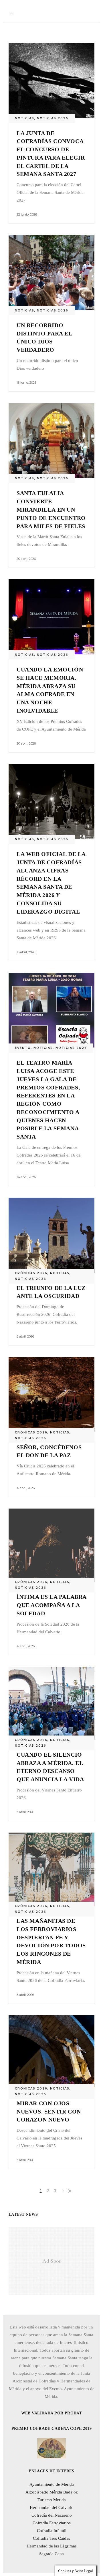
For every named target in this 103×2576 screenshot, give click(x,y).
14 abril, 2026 (26, 1177)
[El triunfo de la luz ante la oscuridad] (51, 1235)
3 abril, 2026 (25, 1812)
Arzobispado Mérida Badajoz (52, 2492)
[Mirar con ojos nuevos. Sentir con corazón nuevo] (51, 2052)
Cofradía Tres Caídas (51, 2538)
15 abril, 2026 (26, 952)
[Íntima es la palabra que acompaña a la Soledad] (51, 1545)
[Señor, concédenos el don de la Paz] (51, 1394)
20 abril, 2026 (26, 559)
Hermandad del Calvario (52, 2507)
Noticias (25, 118)
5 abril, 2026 (25, 1336)
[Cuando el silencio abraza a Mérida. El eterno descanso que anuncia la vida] (51, 1703)
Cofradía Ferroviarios (52, 2523)
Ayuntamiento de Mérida (52, 2484)
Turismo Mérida (52, 2500)
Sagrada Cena (51, 2554)
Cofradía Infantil (52, 2531)
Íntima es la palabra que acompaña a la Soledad (51, 1605)
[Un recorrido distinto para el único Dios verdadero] (51, 273)
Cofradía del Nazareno (52, 2515)
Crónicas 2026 (31, 1273)
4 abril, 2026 (26, 1488)
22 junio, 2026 (27, 214)
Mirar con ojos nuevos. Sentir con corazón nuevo (49, 2112)
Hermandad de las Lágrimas (52, 2546)
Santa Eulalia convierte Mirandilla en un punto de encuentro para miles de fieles (51, 509)
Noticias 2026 (53, 118)
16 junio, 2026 (26, 383)
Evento (23, 1048)
